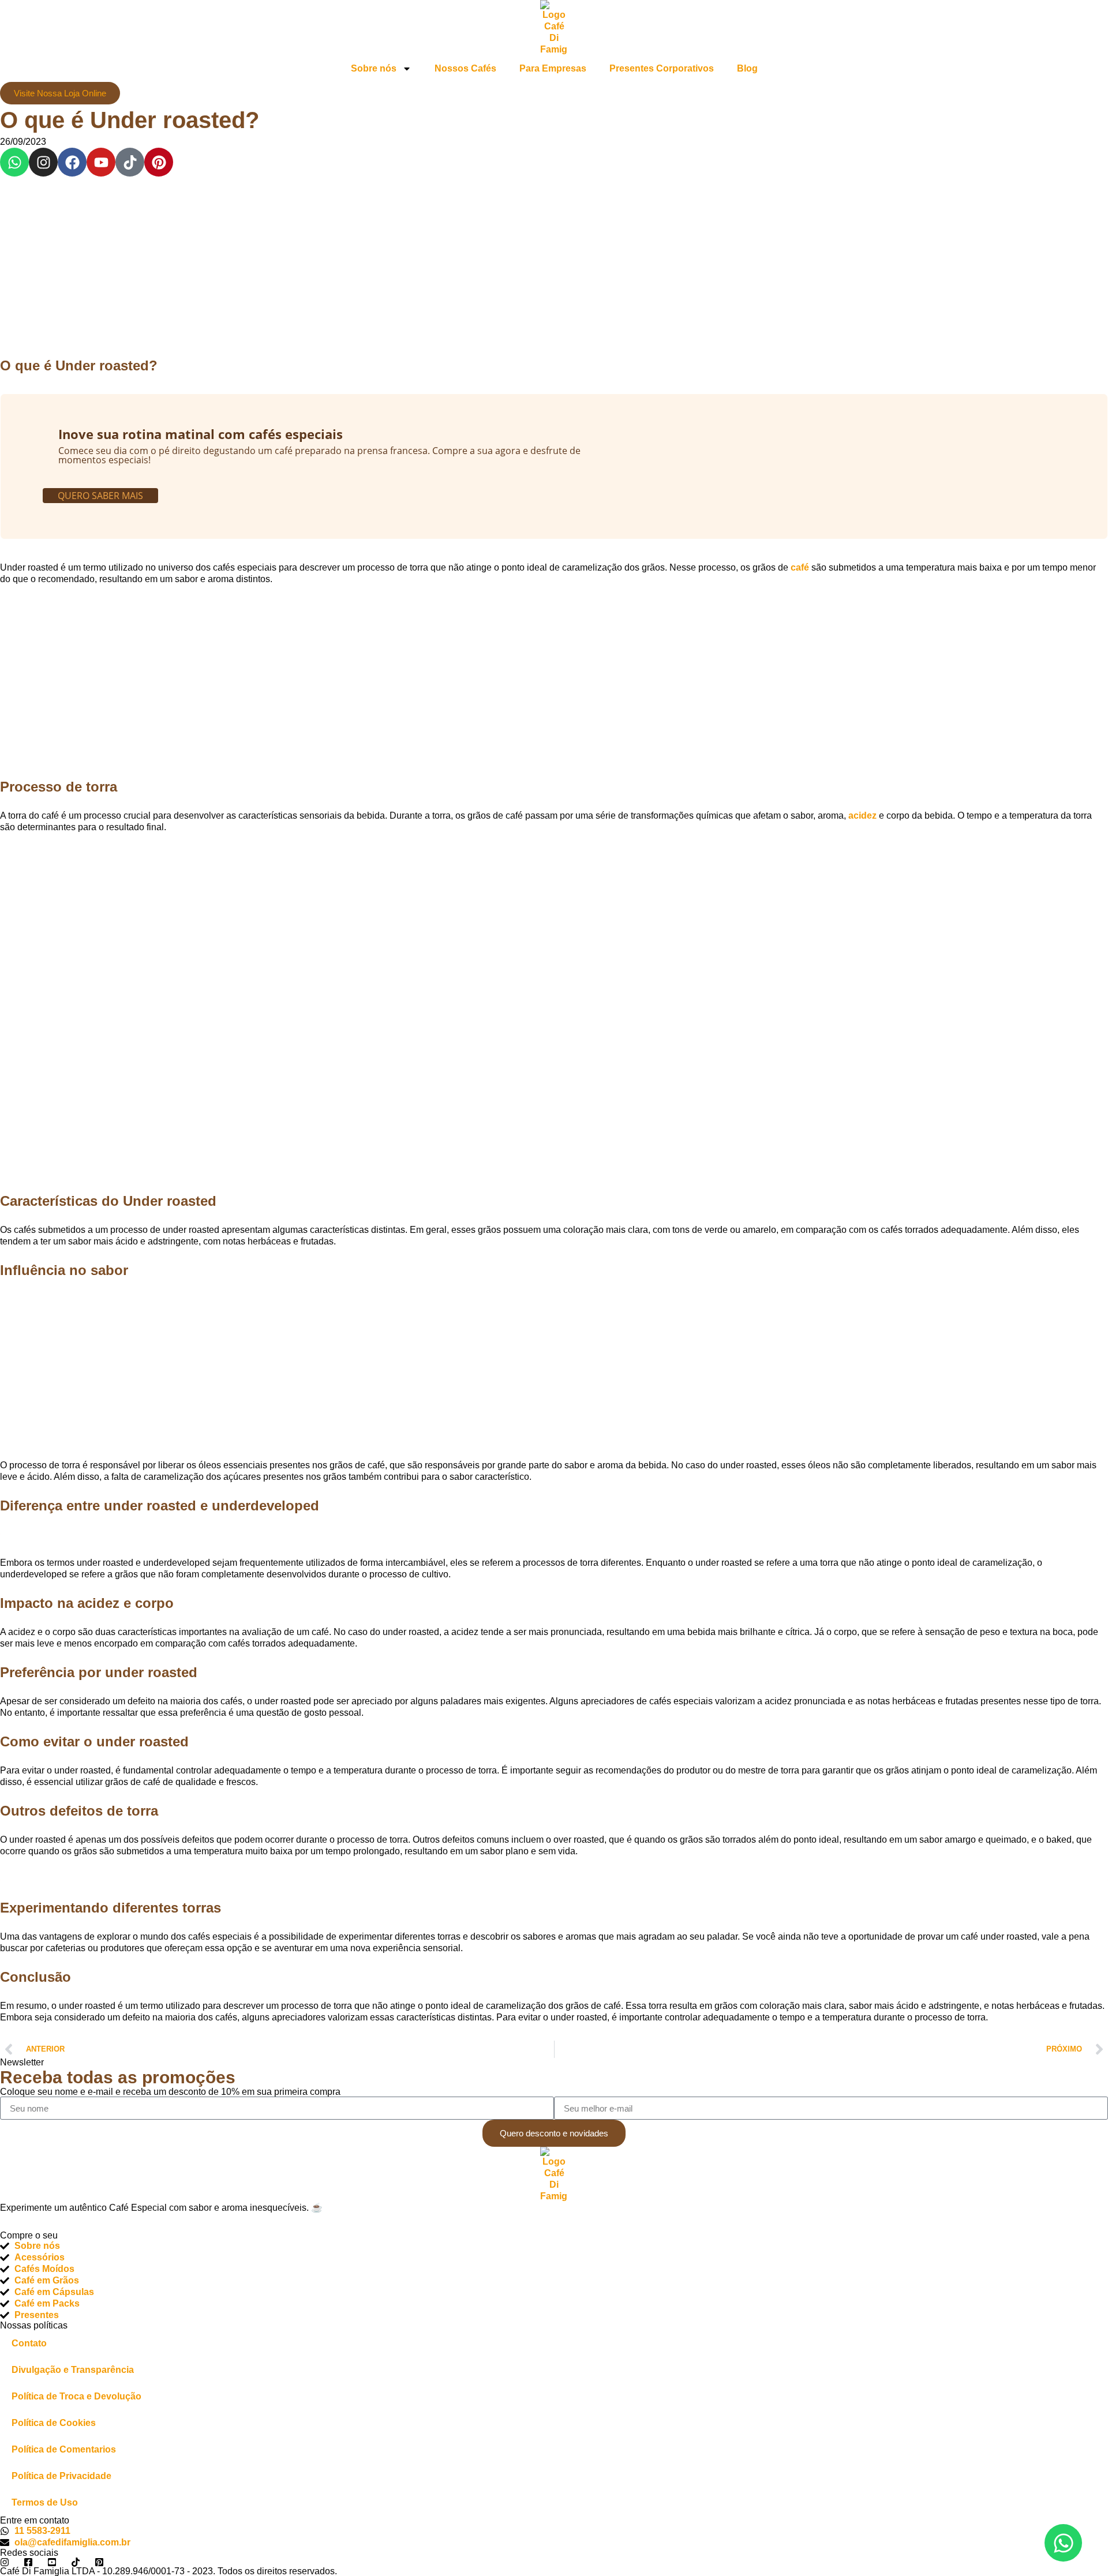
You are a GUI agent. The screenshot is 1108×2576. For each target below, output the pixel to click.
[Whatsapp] (14, 162)
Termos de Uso (45, 2502)
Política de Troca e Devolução (76, 2396)
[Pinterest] (159, 162)
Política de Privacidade (61, 2476)
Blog (747, 68)
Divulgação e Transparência (73, 2370)
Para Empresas (553, 68)
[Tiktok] (130, 162)
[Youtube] (101, 162)
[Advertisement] (554, 262)
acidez (862, 815)
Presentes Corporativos (662, 68)
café (800, 567)
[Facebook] (72, 162)
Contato (29, 2343)
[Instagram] (43, 162)
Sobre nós (374, 68)
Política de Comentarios (64, 2449)
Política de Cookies (54, 2423)
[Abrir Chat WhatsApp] (1063, 2543)
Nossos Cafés (465, 68)
